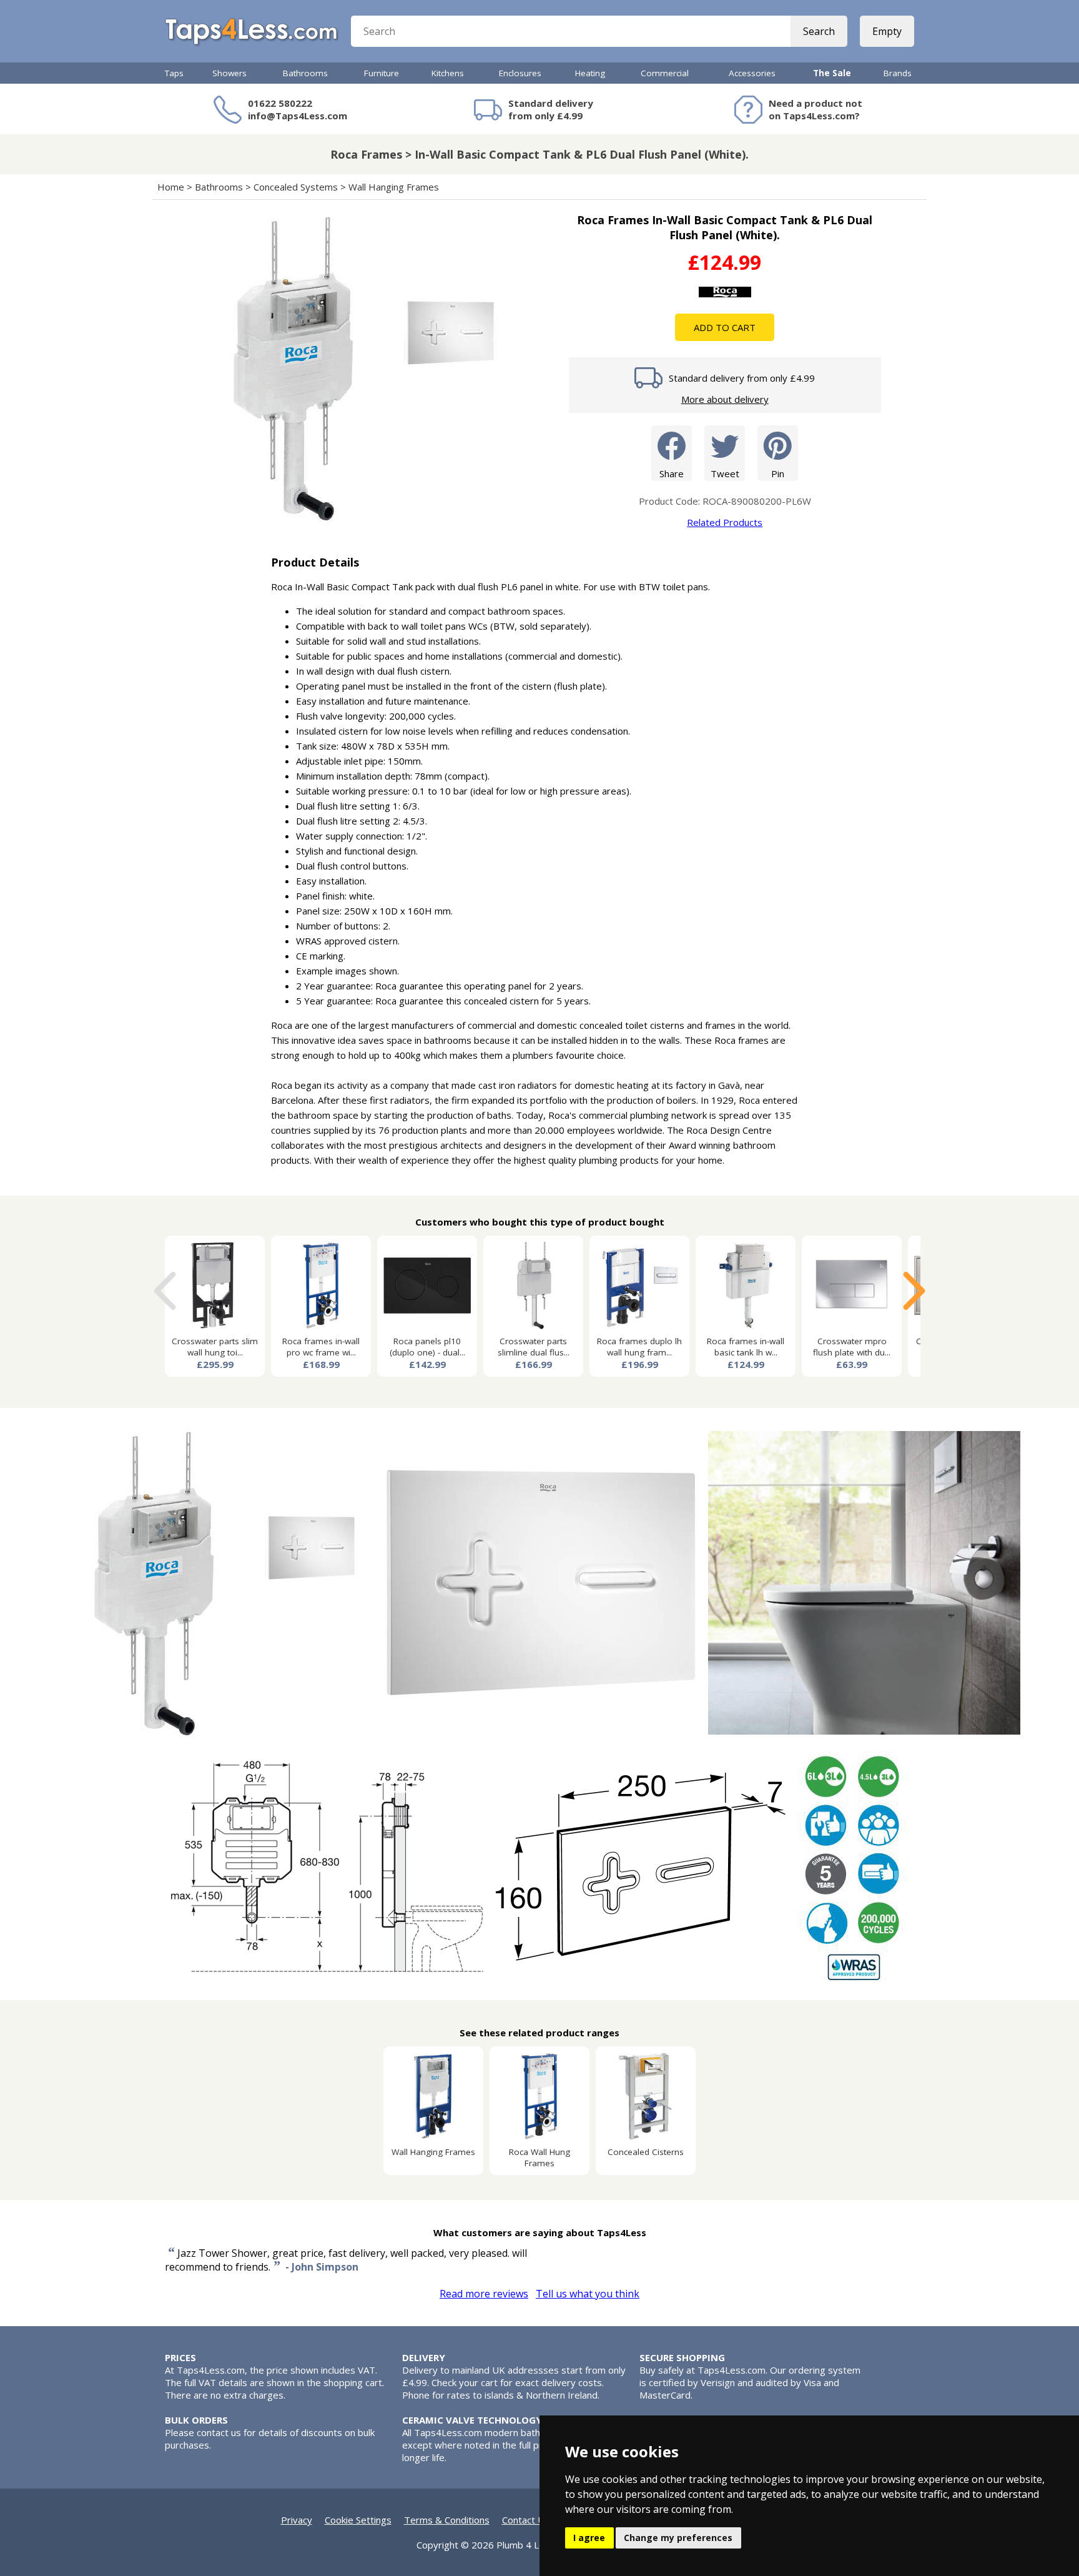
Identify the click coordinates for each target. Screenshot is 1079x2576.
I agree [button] (589, 2538)
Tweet (725, 473)
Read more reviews (484, 2294)
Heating (590, 73)
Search (819, 31)
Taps (174, 73)
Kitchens (448, 73)
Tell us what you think (588, 2294)
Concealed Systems (296, 187)
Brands (898, 73)
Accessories (752, 73)
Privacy (297, 2520)
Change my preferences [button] (678, 2538)
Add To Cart (725, 327)
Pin (778, 473)
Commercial (665, 73)
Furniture (382, 73)
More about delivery (725, 399)
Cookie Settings (358, 2520)
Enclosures (520, 73)
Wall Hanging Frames (394, 187)
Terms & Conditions (447, 2520)
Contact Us (526, 2520)
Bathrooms (305, 73)
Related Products (725, 522)
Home (171, 187)
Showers (229, 73)
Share (672, 473)
